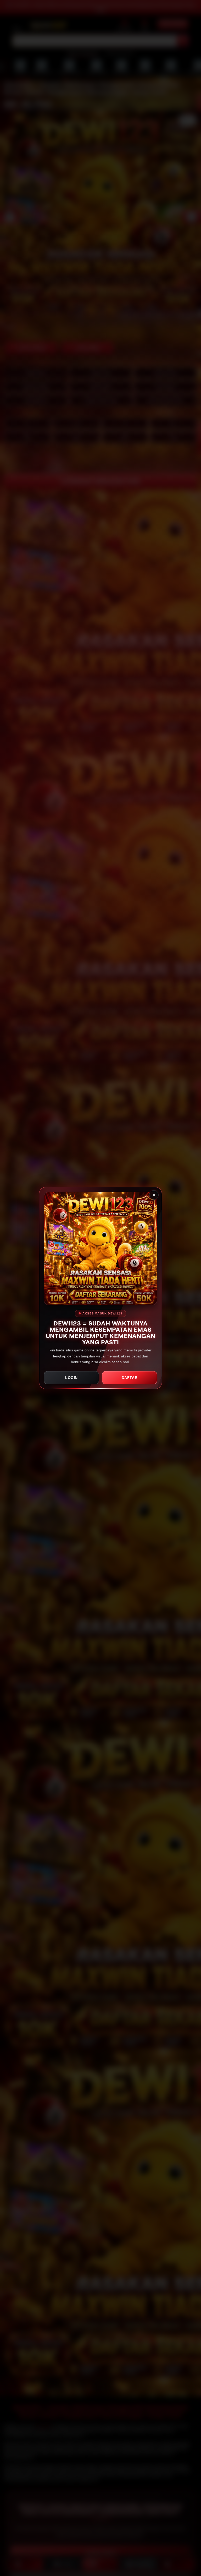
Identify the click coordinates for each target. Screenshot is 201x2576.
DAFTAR (130, 1378)
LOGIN (71, 1378)
